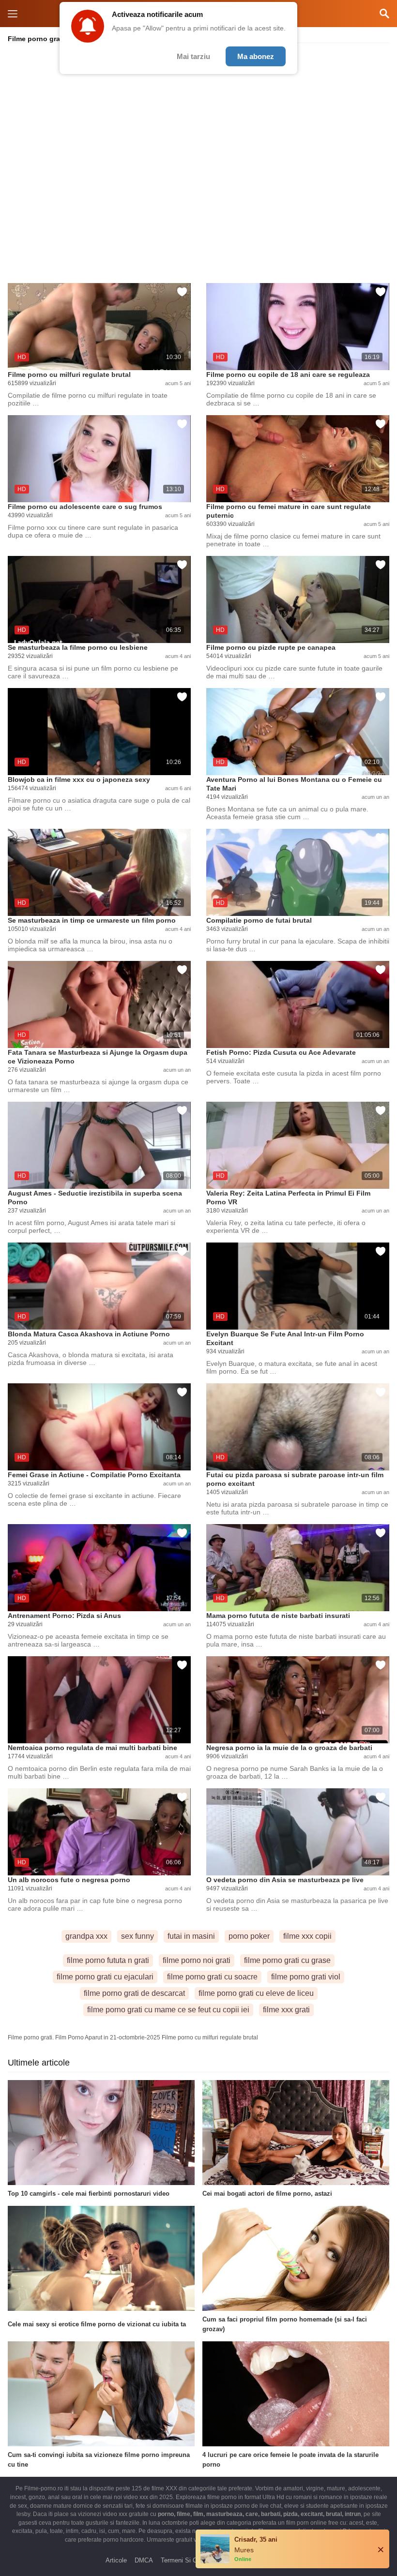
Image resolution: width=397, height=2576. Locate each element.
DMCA (144, 2560)
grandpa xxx (86, 1936)
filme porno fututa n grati (108, 1960)
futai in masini (191, 1936)
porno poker (249, 1936)
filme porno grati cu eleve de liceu (256, 1993)
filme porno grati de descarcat (134, 1993)
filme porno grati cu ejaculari (105, 1977)
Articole (116, 2560)
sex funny (137, 1936)
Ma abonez (256, 56)
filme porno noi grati (197, 1960)
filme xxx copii (307, 1936)
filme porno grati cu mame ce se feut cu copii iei (168, 2010)
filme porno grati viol (306, 1977)
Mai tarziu (193, 56)
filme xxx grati (286, 2010)
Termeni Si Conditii (187, 2560)
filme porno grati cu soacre (212, 1977)
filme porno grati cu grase (287, 1960)
